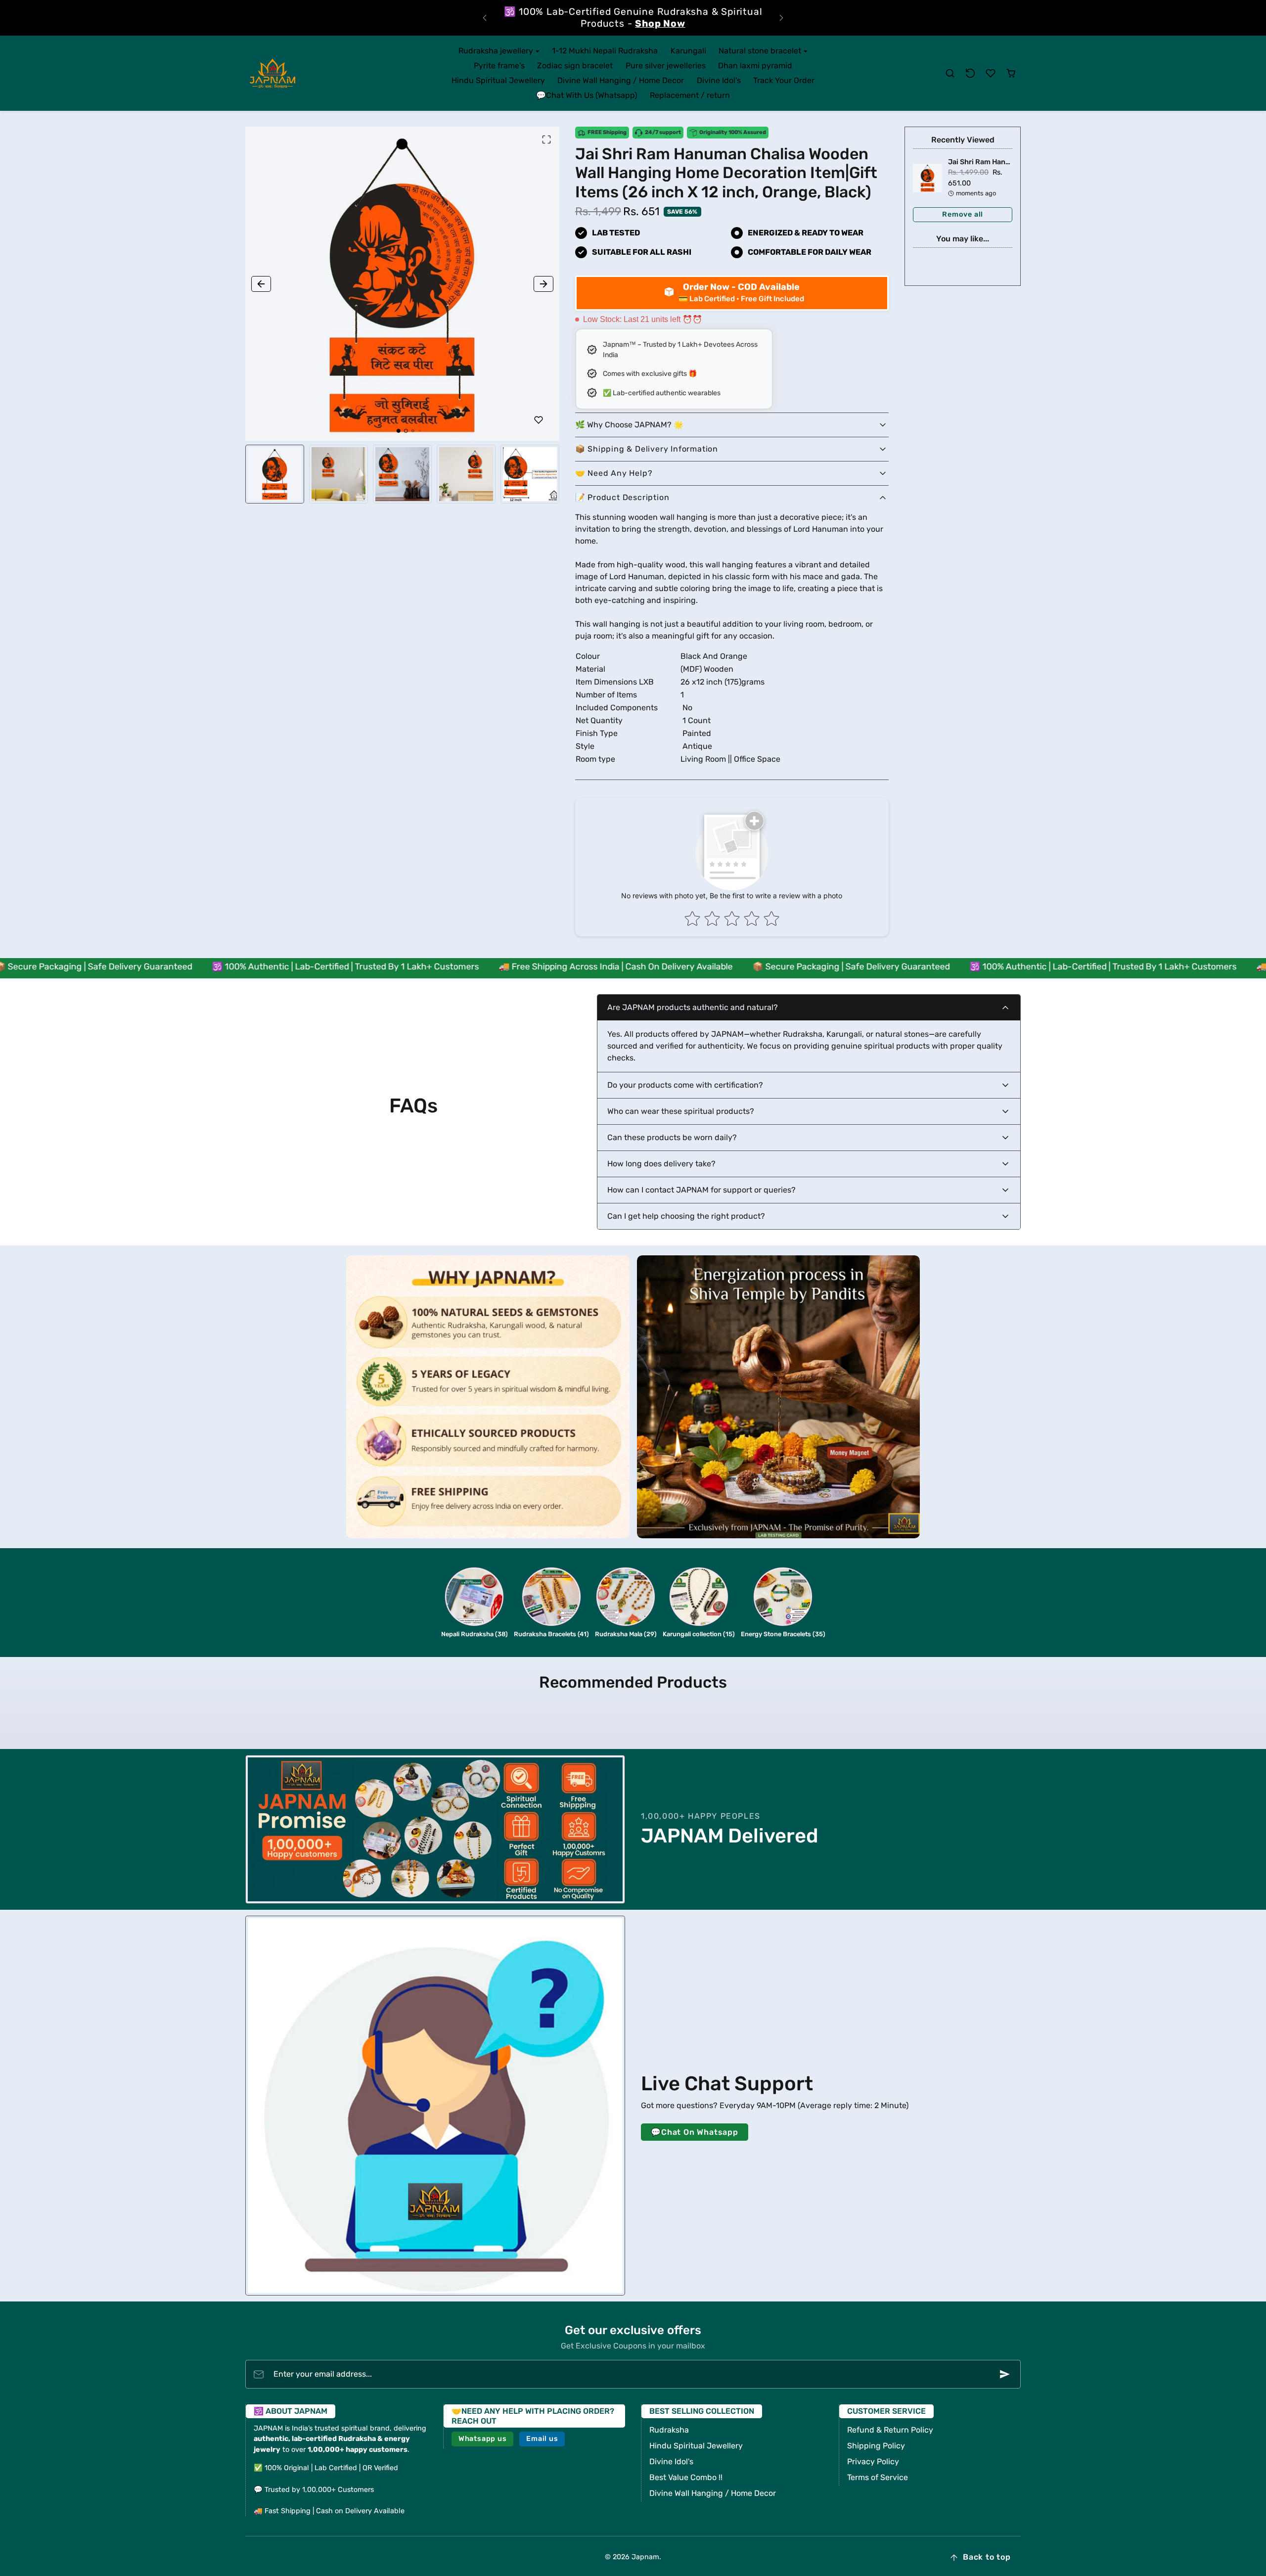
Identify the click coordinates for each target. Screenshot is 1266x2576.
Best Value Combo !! (686, 2465)
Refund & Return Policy (890, 2418)
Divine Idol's (719, 69)
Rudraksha (669, 2418)
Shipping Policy (876, 2434)
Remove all (963, 203)
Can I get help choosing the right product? (686, 1204)
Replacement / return (690, 83)
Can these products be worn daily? (672, 1126)
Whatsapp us (483, 2427)
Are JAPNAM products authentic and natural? (693, 995)
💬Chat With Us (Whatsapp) (587, 83)
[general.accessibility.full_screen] (546, 128)
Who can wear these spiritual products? (681, 1099)
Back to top (987, 2545)
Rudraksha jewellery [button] (497, 39)
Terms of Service (878, 2465)
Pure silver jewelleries (666, 54)
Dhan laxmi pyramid (755, 54)
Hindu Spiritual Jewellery (498, 69)
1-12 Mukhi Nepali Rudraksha (605, 39)
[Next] (781, 12)
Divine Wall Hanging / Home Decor (621, 69)
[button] (950, 62)
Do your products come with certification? (685, 1073)
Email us (542, 2427)
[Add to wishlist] (539, 408)
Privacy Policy (873, 2450)
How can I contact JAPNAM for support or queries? (701, 1178)
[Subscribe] (1005, 2362)
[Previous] (485, 12)
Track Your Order (784, 69)
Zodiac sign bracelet (575, 54)
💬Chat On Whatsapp (695, 2120)
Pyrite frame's (499, 54)
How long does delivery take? (661, 1152)
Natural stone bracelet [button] (761, 39)
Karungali (688, 39)
